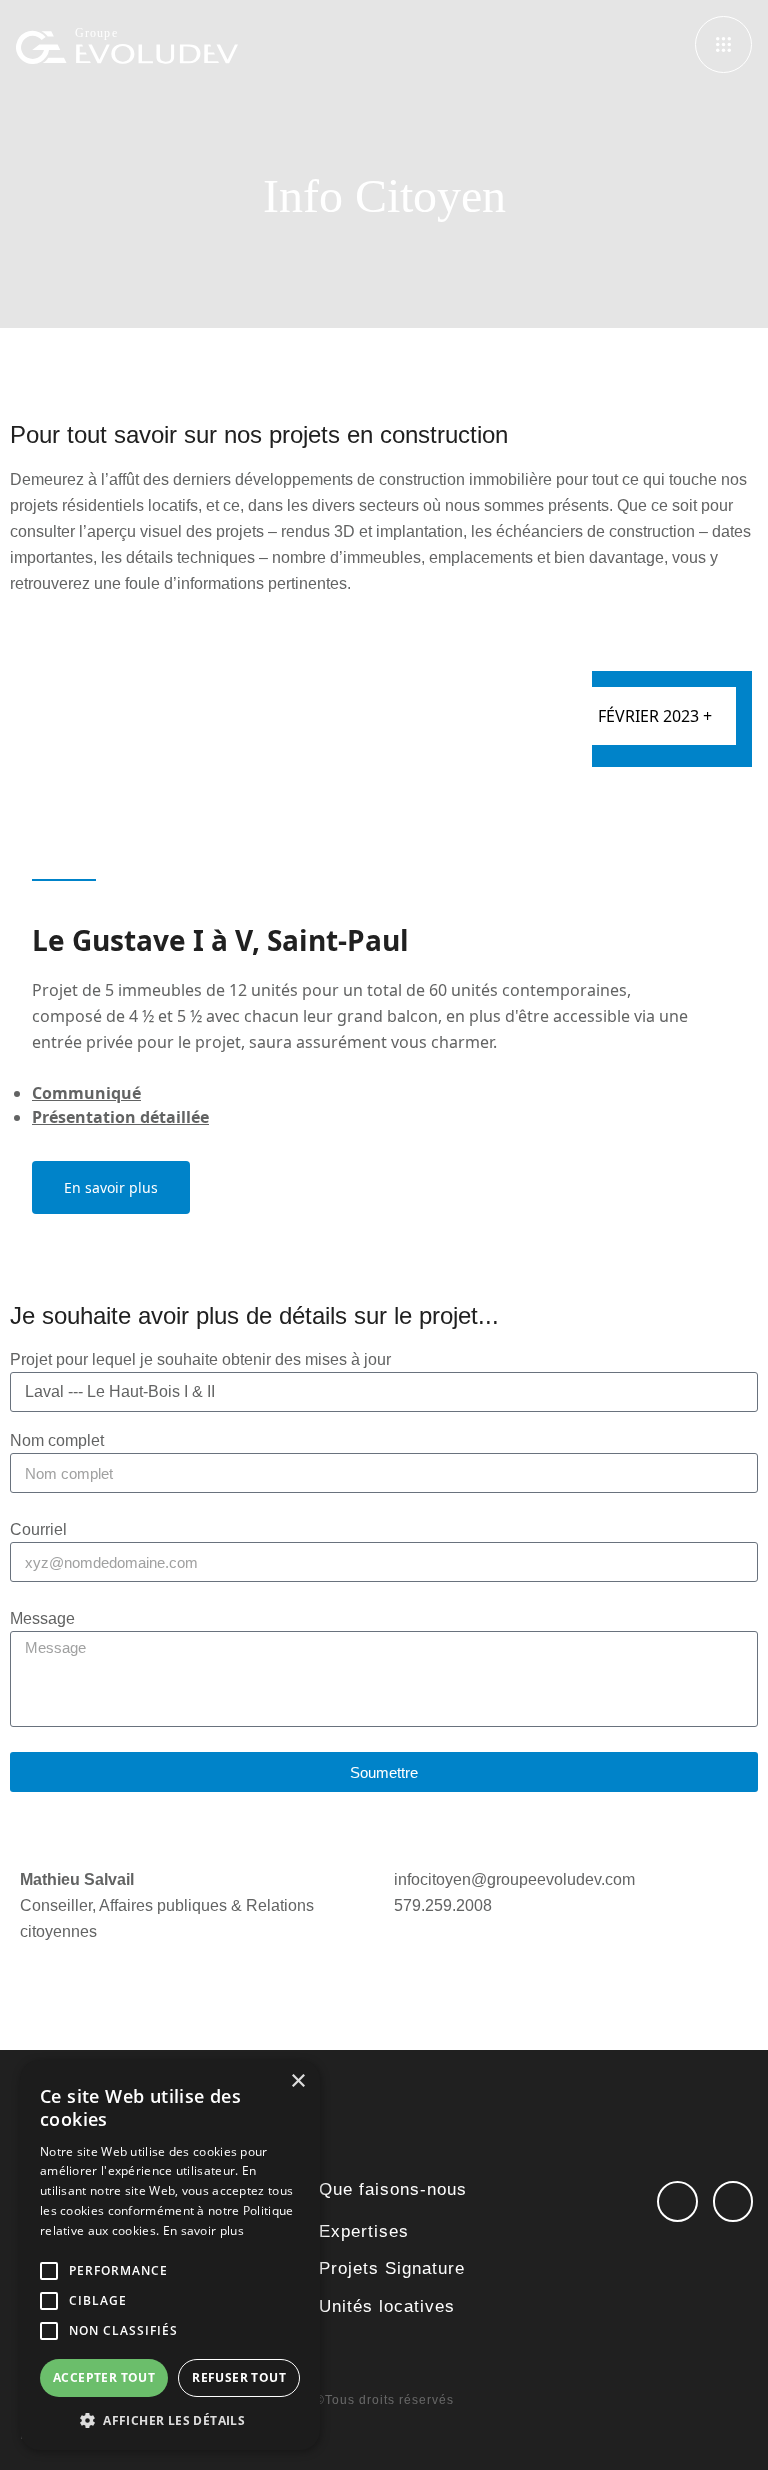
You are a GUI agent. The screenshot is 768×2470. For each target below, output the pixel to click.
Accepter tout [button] (104, 2377)
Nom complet (57, 1440)
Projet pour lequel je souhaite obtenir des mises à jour (200, 1359)
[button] (170, 2420)
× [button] (297, 2081)
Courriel (38, 1529)
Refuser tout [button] (239, 2377)
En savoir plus (111, 1187)
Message (42, 1618)
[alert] (170, 2255)
